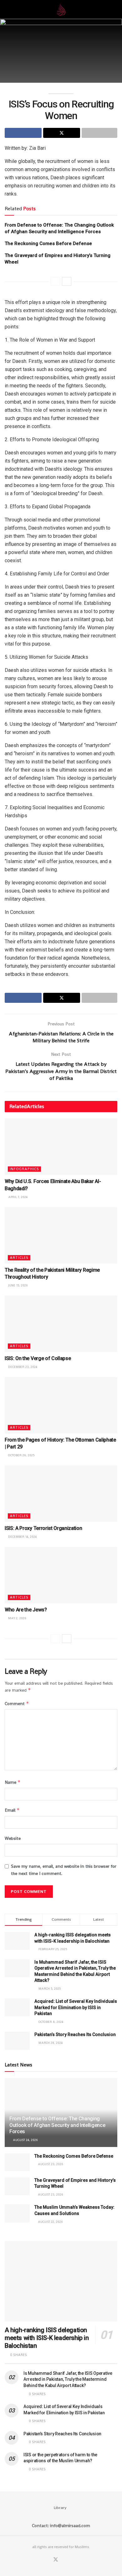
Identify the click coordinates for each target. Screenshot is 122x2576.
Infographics (24, 1169)
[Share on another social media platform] (99, 133)
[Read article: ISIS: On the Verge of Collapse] (61, 1324)
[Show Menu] (7, 9)
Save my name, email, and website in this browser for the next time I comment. (64, 1870)
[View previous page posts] (55, 281)
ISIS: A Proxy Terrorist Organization (43, 1528)
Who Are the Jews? (26, 1610)
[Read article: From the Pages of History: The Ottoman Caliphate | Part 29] (61, 1405)
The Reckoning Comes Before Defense (48, 243)
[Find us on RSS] (71, 2560)
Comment (17, 1703)
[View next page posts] (67, 281)
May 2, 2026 (17, 1618)
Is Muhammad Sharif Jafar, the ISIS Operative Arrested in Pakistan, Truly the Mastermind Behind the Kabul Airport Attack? (68, 2379)
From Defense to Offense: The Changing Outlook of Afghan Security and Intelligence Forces (57, 2125)
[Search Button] (115, 9)
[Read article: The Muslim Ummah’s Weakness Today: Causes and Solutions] (17, 2213)
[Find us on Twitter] (56, 2560)
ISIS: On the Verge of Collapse (38, 1358)
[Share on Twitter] (62, 133)
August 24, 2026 (25, 2140)
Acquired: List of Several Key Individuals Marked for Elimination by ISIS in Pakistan (76, 2007)
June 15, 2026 (18, 1285)
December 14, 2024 (22, 1537)
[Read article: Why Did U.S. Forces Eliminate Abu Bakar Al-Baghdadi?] (61, 1147)
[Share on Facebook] (23, 133)
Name (13, 1782)
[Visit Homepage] (61, 9)
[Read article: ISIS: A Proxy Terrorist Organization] (61, 1494)
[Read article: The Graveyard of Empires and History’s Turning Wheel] (17, 2186)
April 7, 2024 (17, 1197)
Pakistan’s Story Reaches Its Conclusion (75, 2034)
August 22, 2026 (50, 2222)
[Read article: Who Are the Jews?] (61, 1575)
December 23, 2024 (22, 1367)
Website (13, 1838)
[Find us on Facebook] (48, 2560)
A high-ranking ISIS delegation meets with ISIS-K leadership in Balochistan (47, 2338)
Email (12, 1810)
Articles (19, 1258)
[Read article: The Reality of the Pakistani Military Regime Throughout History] (61, 1235)
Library (60, 2508)
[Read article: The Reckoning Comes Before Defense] (17, 2162)
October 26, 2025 (21, 1455)
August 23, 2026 (50, 2164)
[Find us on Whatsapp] (64, 2560)
